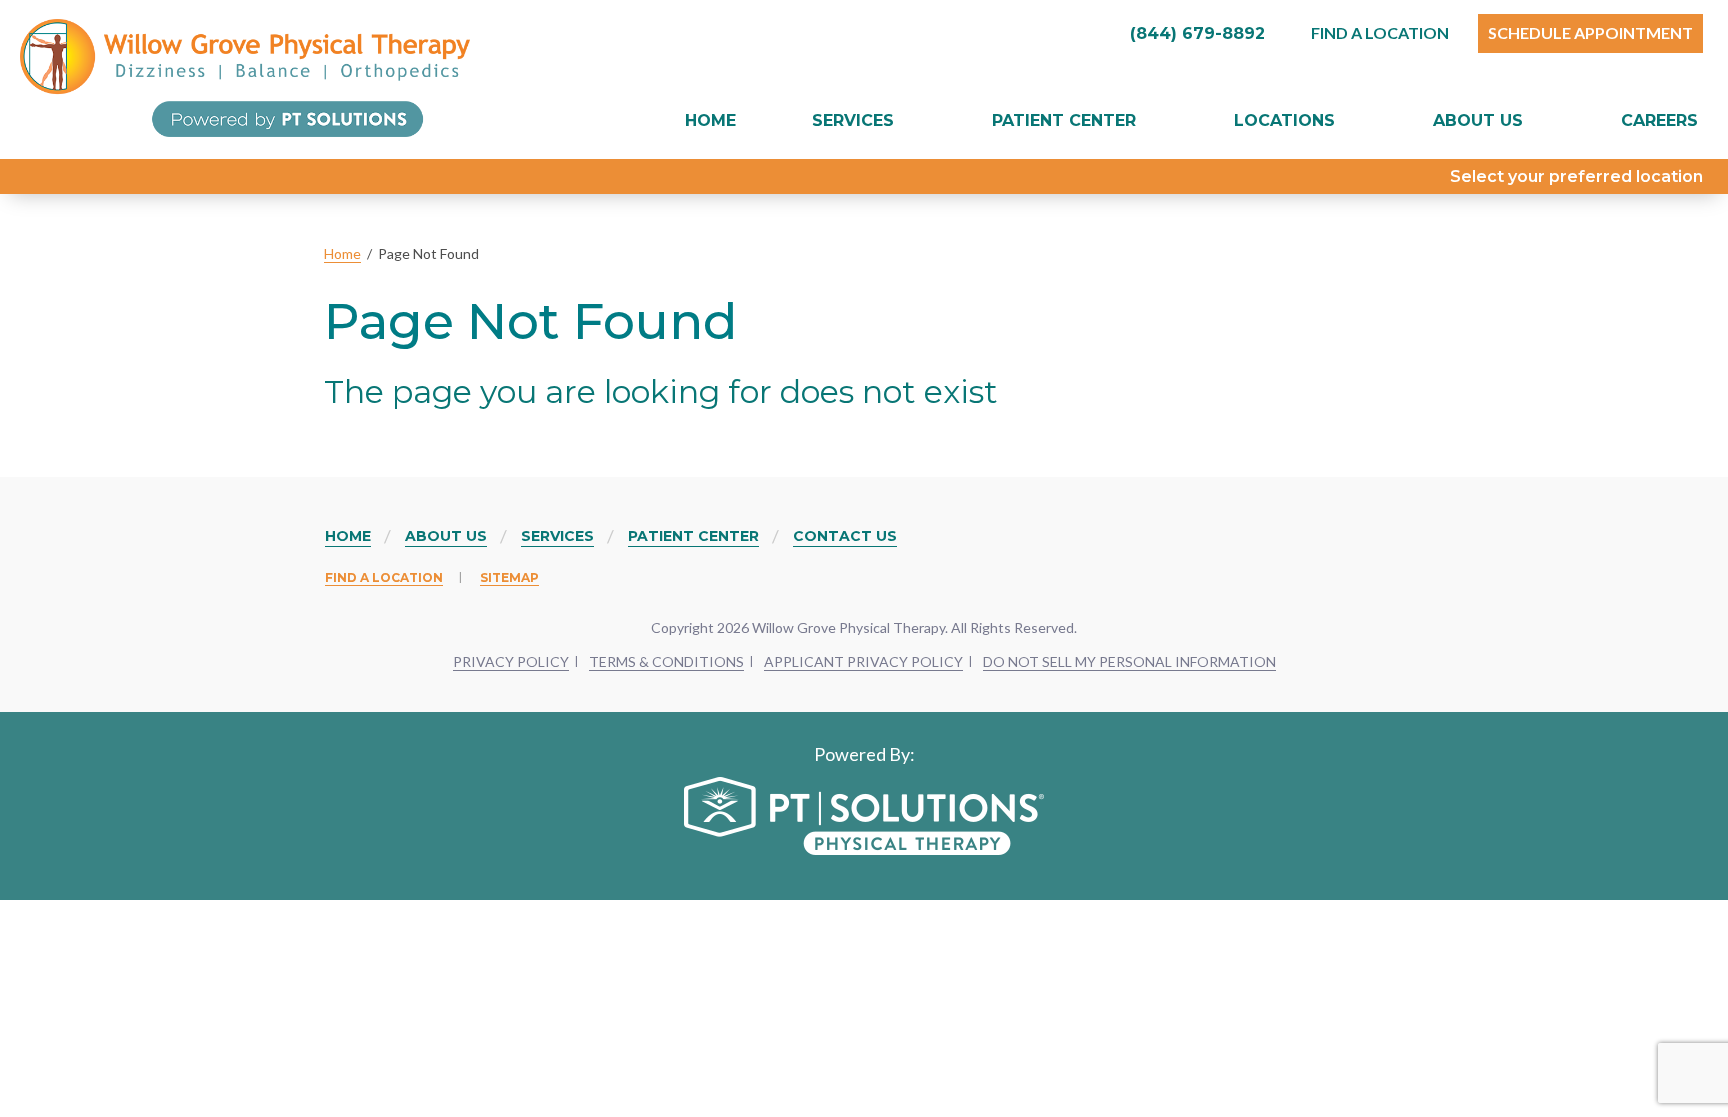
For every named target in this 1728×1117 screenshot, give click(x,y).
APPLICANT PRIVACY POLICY (863, 661)
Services (853, 120)
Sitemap (509, 577)
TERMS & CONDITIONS (666, 661)
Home (710, 120)
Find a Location (384, 577)
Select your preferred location (1576, 176)
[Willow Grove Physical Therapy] (245, 78)
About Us (1478, 120)
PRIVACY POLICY (511, 661)
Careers (1659, 120)
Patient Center (1064, 120)
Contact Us (845, 536)
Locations (1284, 120)
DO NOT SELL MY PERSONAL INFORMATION (1129, 661)
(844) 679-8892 (1195, 33)
